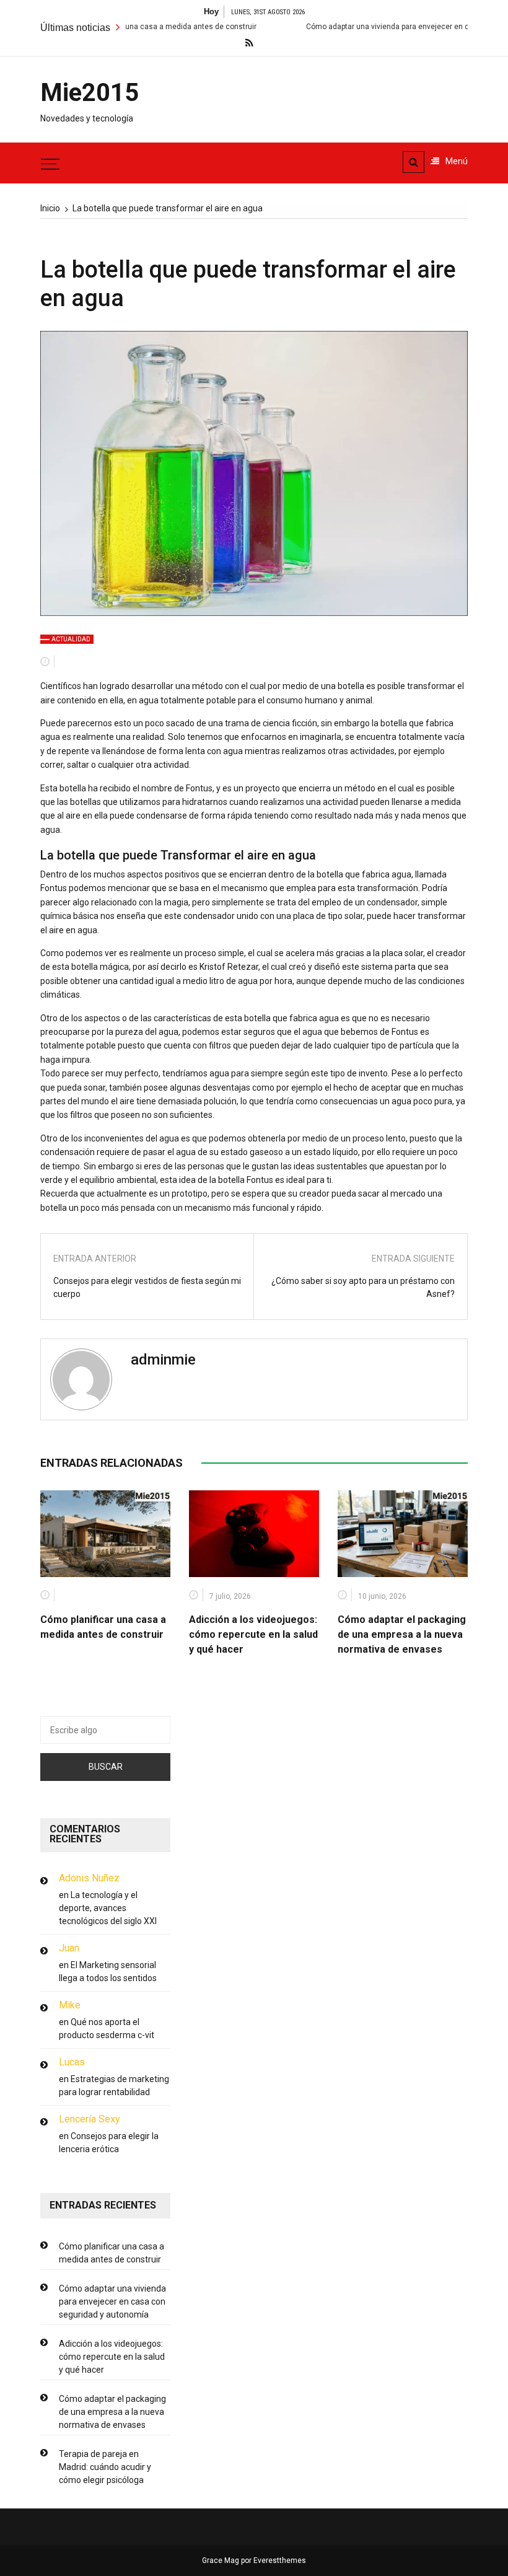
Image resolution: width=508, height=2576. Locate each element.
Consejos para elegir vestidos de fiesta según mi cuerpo (147, 1287)
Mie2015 (87, 93)
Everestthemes (280, 2561)
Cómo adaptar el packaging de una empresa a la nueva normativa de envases (402, 1634)
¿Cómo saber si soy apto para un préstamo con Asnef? (363, 1287)
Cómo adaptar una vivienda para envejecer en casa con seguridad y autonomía (112, 2301)
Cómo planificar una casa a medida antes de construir (112, 2253)
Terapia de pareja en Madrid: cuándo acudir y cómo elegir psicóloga (105, 2467)
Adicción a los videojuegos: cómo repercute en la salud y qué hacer (253, 1634)
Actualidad (71, 639)
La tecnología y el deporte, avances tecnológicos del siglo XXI (108, 1908)
